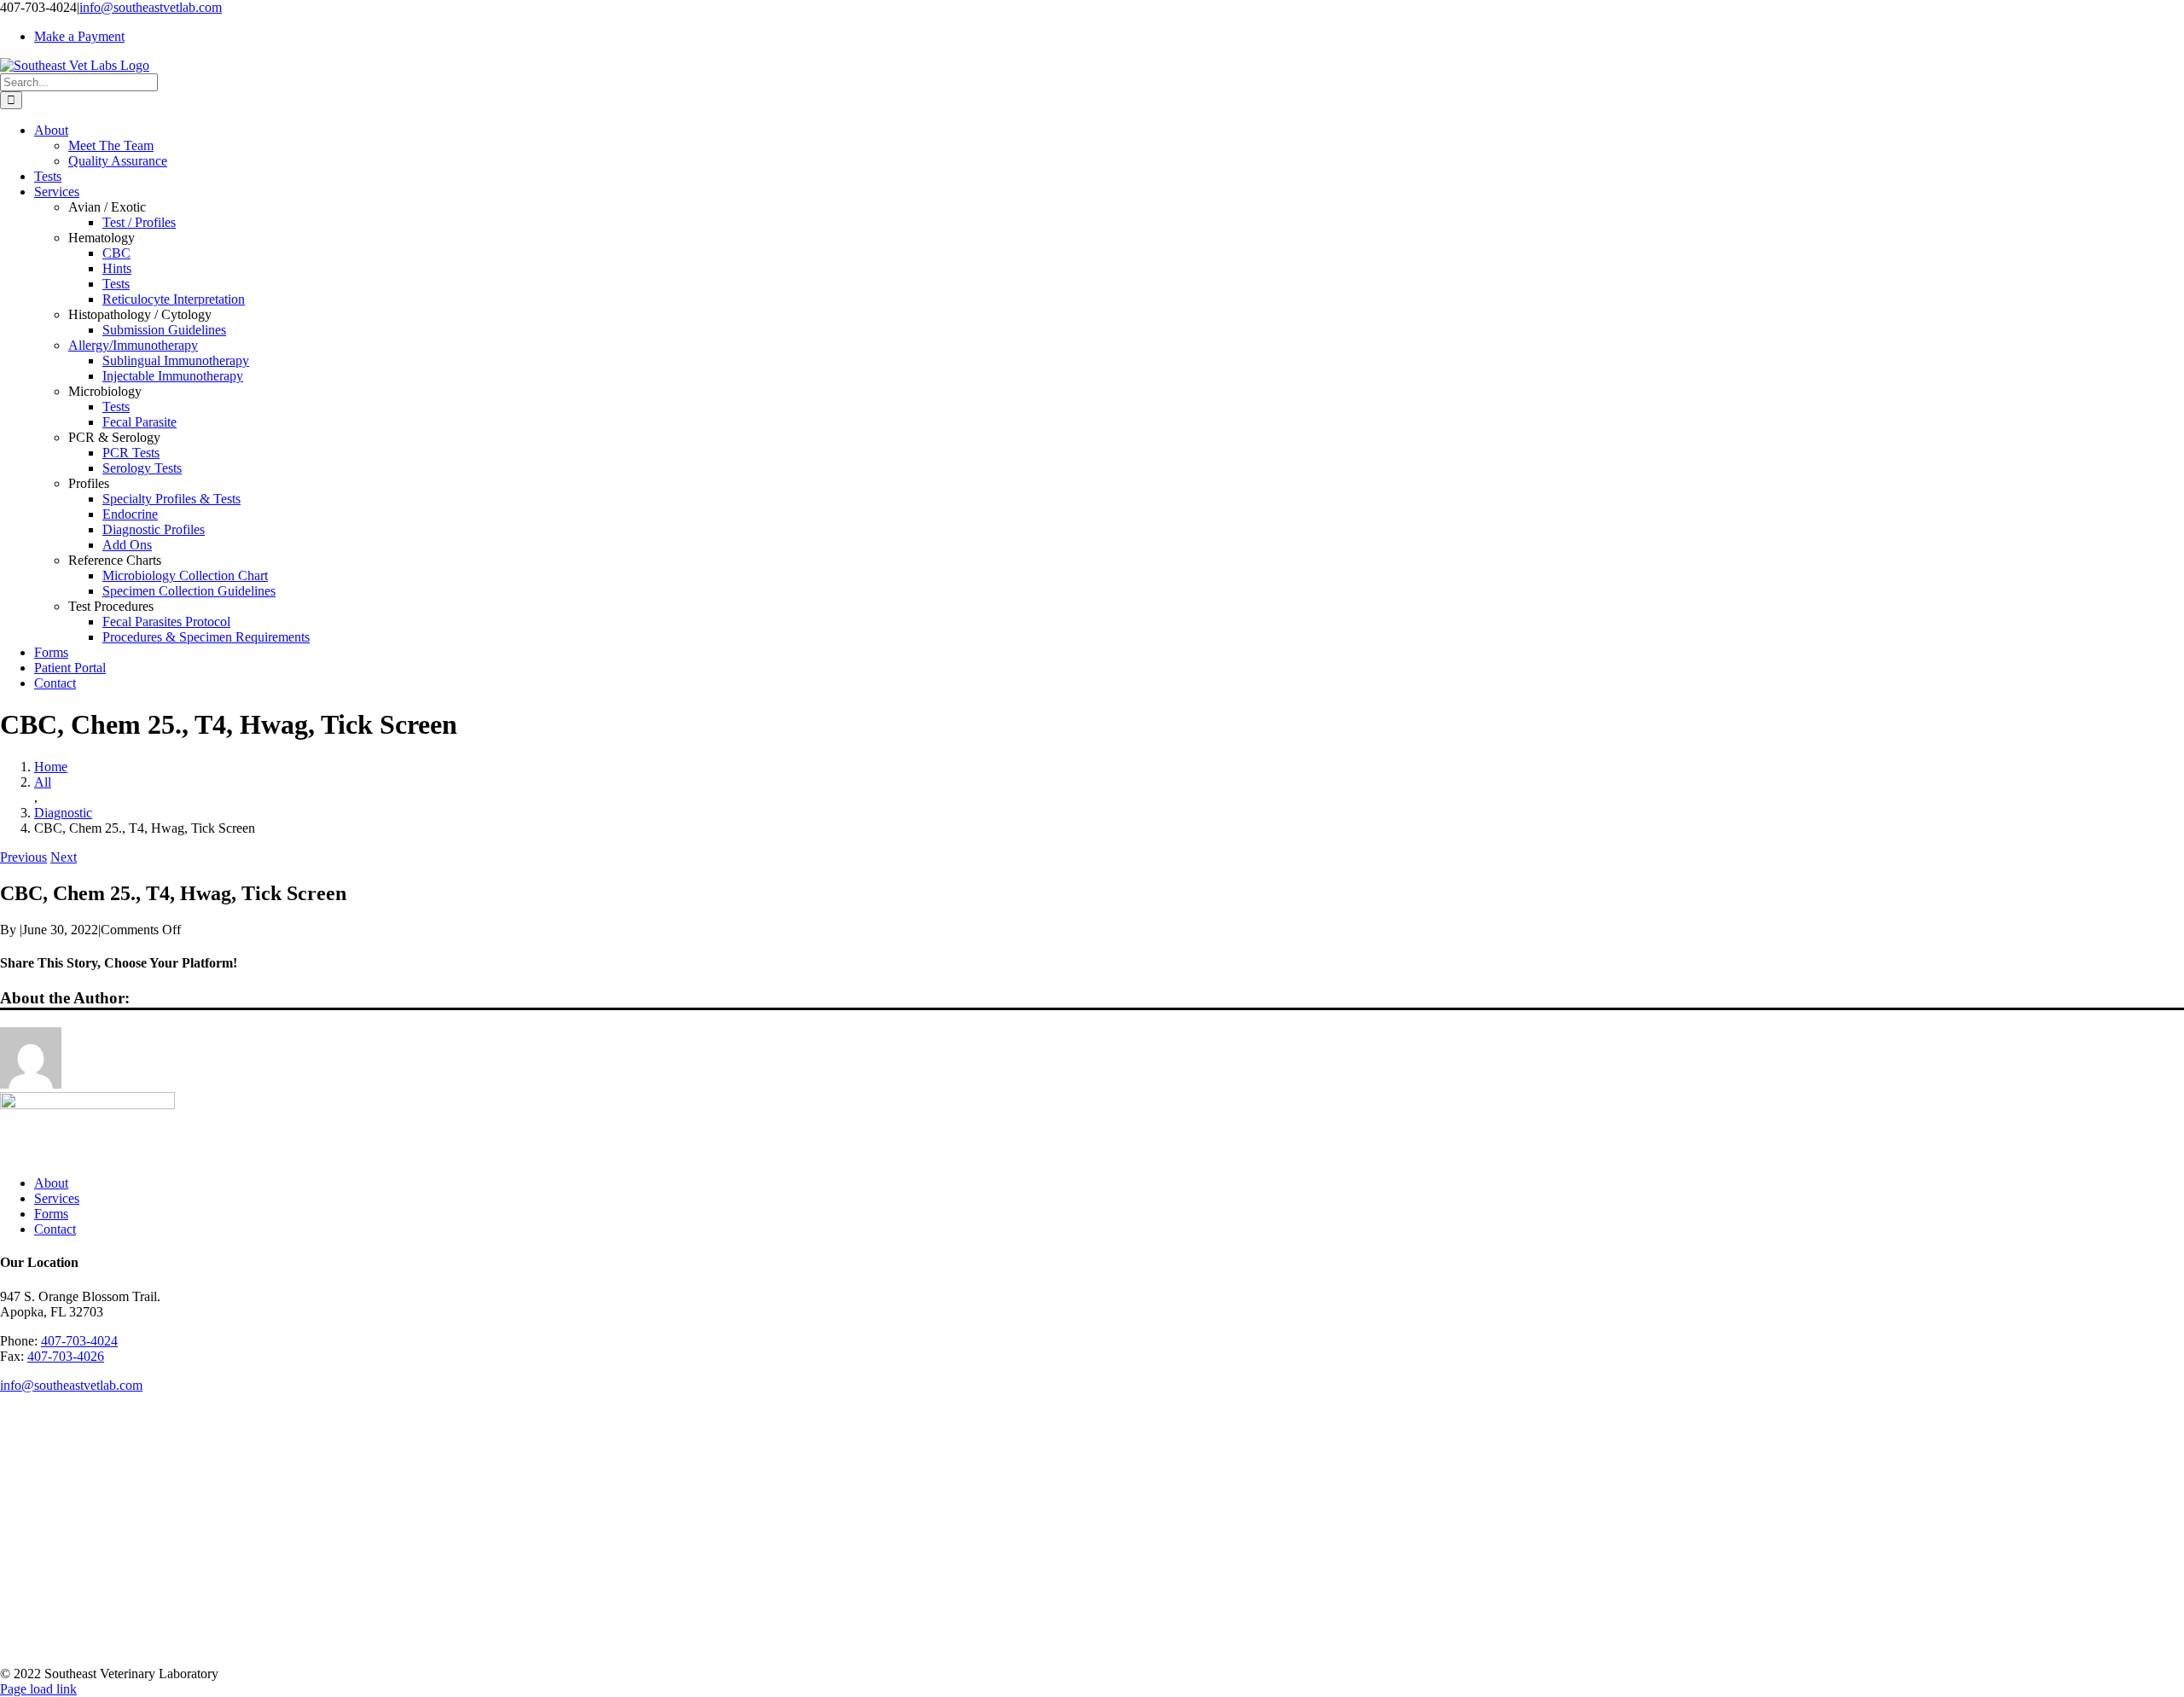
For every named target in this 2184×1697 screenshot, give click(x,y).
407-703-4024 (79, 1341)
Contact (55, 1229)
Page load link (38, 1689)
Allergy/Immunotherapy (133, 345)
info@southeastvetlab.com (151, 7)
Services (57, 1198)
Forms (51, 1214)
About (51, 1183)
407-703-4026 (66, 1356)
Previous (23, 857)
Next (64, 857)
